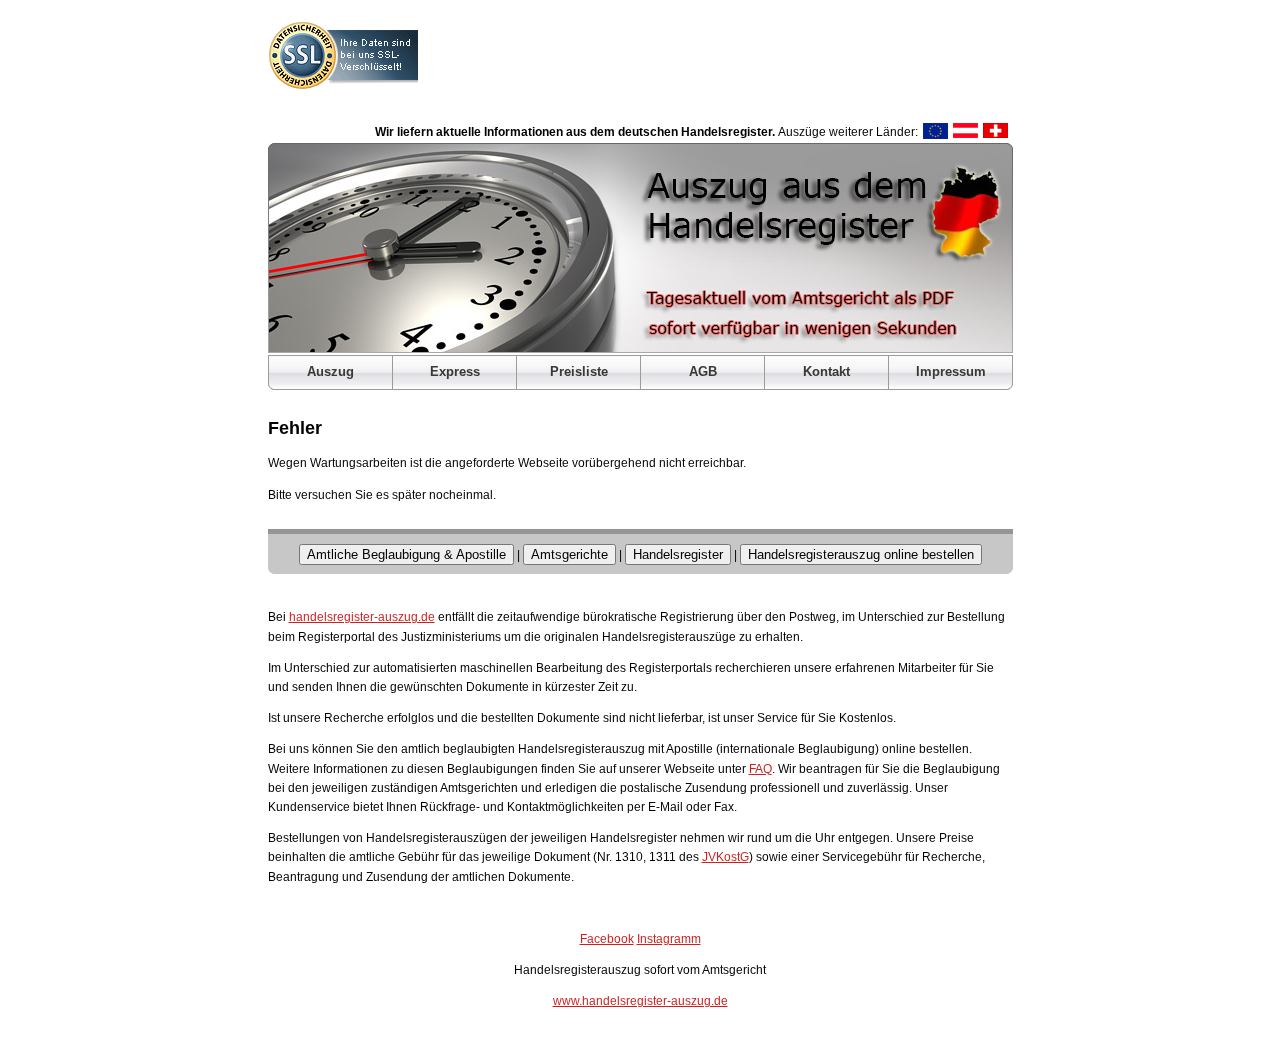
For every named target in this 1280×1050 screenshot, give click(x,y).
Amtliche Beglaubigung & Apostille (406, 554)
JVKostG (725, 857)
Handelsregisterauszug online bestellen (861, 554)
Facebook (607, 939)
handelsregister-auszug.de (362, 617)
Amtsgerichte (569, 554)
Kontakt (826, 371)
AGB (703, 371)
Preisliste (579, 371)
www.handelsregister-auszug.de (640, 1001)
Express (455, 371)
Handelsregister (678, 554)
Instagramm (669, 939)
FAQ (760, 769)
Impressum (951, 371)
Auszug (330, 371)
